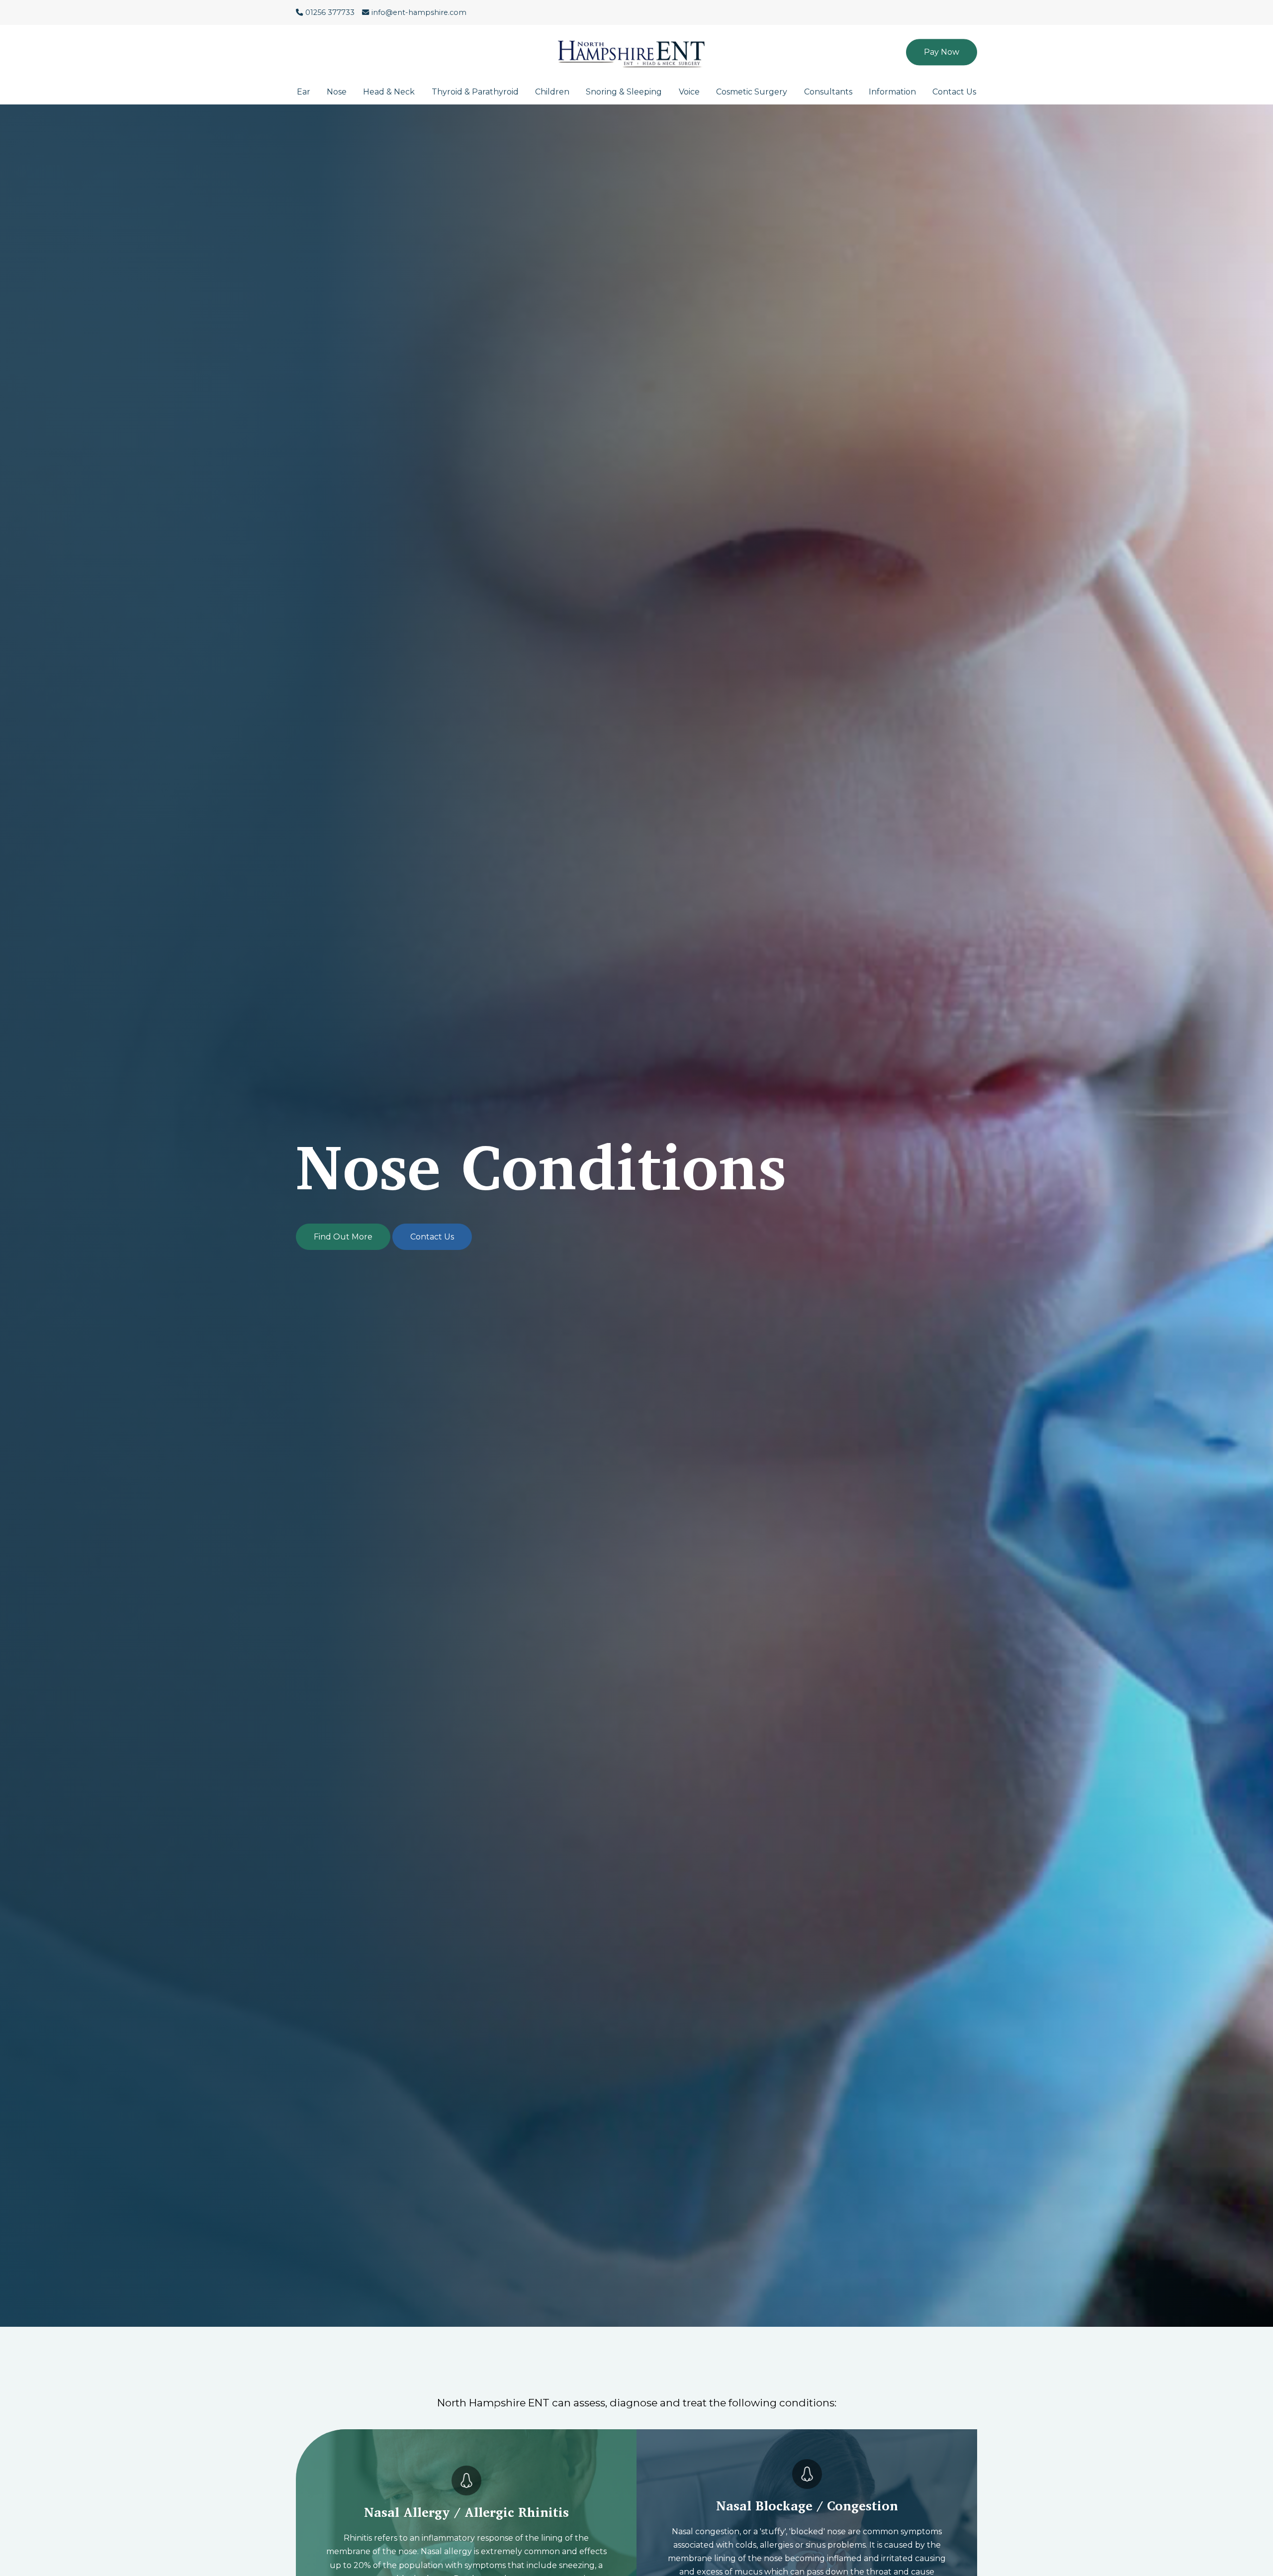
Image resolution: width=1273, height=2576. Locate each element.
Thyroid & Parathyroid (475, 92)
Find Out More (343, 1237)
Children (552, 92)
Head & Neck (389, 92)
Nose (337, 92)
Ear (304, 92)
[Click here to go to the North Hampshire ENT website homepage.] (636, 47)
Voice (689, 92)
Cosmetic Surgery (752, 92)
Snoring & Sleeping (624, 92)
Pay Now (942, 52)
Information (892, 92)
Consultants (828, 92)
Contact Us (954, 92)
